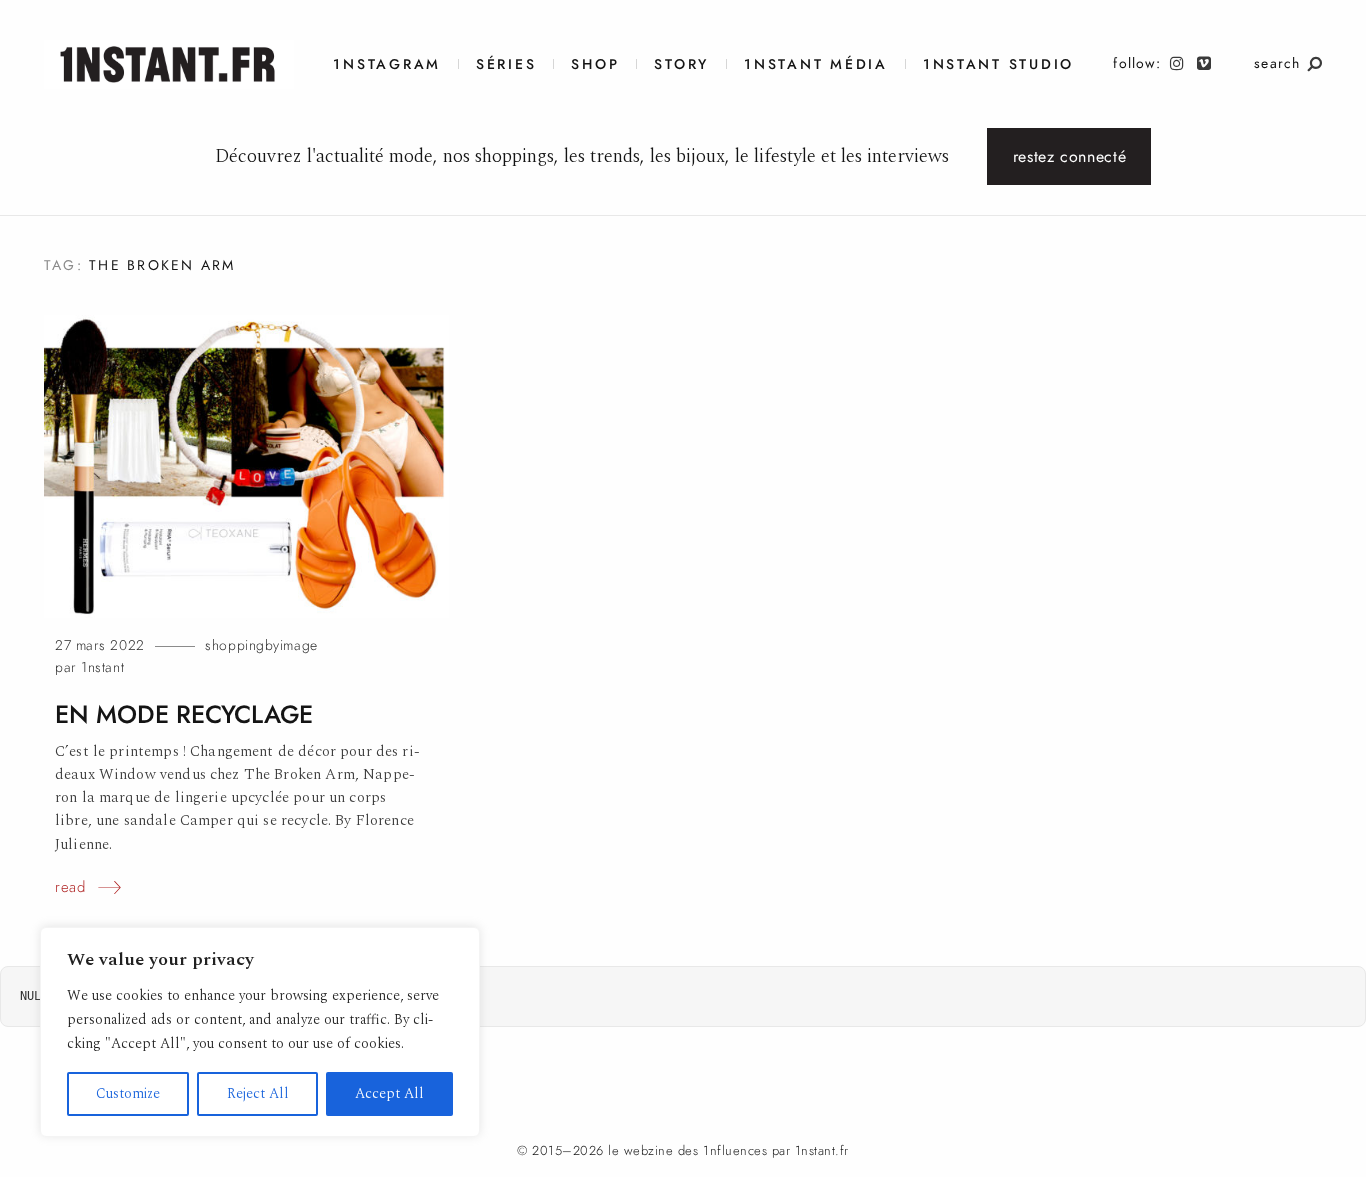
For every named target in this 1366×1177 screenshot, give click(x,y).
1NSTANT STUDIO (998, 64)
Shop (595, 64)
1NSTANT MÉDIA (816, 64)
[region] (260, 1032)
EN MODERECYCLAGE (184, 714)
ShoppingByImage (261, 645)
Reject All (258, 1093)
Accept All (389, 1093)
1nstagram (387, 64)
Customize (128, 1093)
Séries (506, 64)
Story (681, 64)
